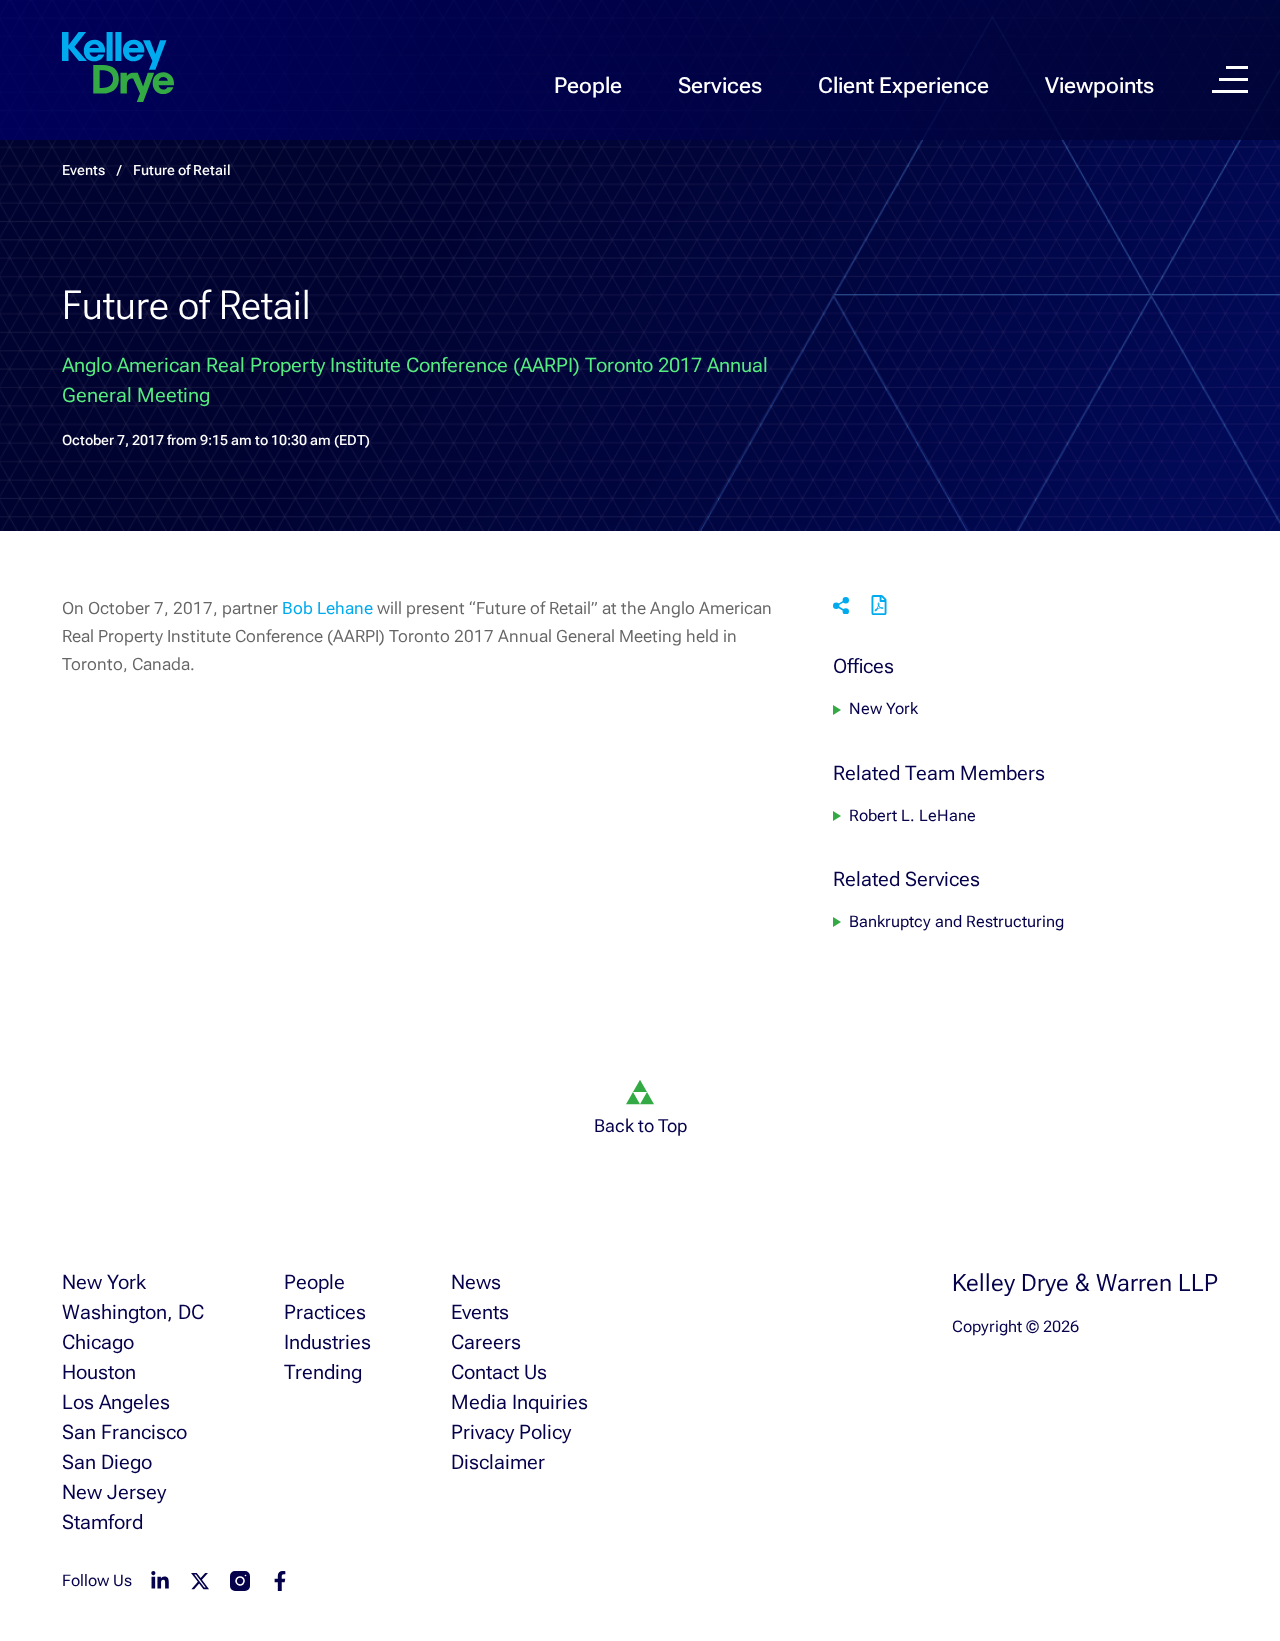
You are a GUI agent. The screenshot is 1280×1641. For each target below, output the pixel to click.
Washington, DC (133, 1312)
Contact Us (499, 1372)
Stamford (102, 1522)
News (476, 1282)
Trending (323, 1372)
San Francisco (124, 1432)
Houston (99, 1372)
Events (480, 1312)
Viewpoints (1099, 85)
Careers (486, 1342)
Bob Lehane (327, 608)
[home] (118, 68)
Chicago (98, 1342)
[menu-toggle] (1230, 79)
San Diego (107, 1462)
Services (720, 85)
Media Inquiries (519, 1402)
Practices (325, 1312)
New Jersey (114, 1492)
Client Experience (903, 85)
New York (883, 709)
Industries (327, 1342)
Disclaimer (498, 1462)
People (588, 85)
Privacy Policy (511, 1432)
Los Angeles (116, 1402)
